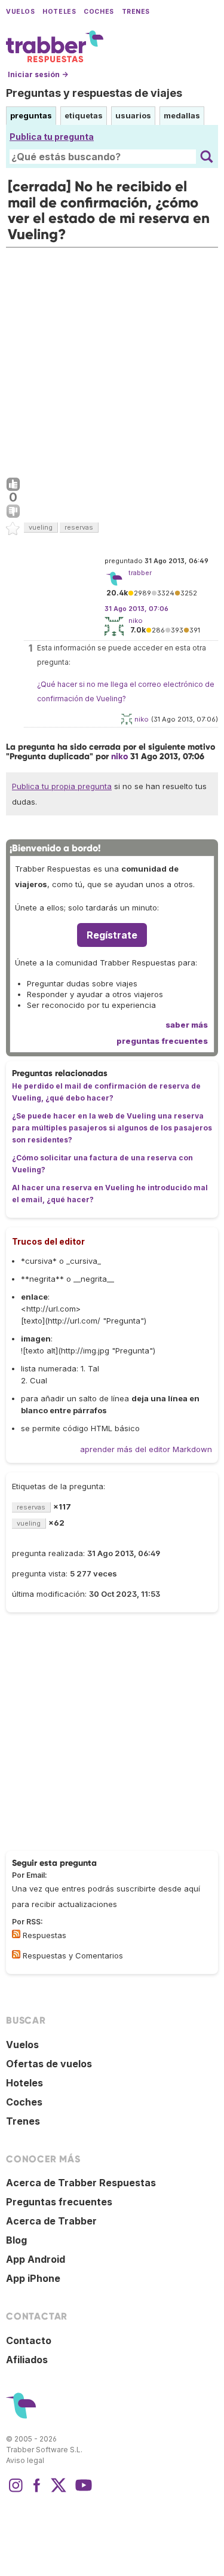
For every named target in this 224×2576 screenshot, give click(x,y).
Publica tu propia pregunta (62, 786)
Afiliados (27, 2360)
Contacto (29, 2340)
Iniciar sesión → (38, 74)
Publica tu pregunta (52, 137)
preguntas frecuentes (162, 1041)
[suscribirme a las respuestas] (16, 1934)
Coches (99, 12)
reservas (79, 527)
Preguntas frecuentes (59, 2202)
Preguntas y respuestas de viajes (94, 93)
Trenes (136, 12)
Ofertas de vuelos (49, 2064)
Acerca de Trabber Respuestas (81, 2183)
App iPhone (33, 2278)
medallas (182, 115)
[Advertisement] (112, 360)
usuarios (133, 115)
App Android (36, 2259)
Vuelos (20, 12)
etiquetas (84, 115)
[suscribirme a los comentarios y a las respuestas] (16, 1954)
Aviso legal (25, 2460)
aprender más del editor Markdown (146, 1449)
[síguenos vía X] (59, 2491)
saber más (187, 1025)
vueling (41, 527)
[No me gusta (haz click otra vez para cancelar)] (13, 512)
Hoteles (59, 12)
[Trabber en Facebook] (37, 2491)
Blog (16, 2240)
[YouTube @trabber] (82, 2491)
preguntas (31, 115)
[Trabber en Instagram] (16, 2491)
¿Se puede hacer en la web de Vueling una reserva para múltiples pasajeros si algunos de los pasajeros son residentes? (112, 1128)
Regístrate (112, 935)
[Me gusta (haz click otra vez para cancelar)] (13, 485)
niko (136, 621)
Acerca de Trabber (51, 2221)
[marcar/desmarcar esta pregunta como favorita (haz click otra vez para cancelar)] (13, 529)
